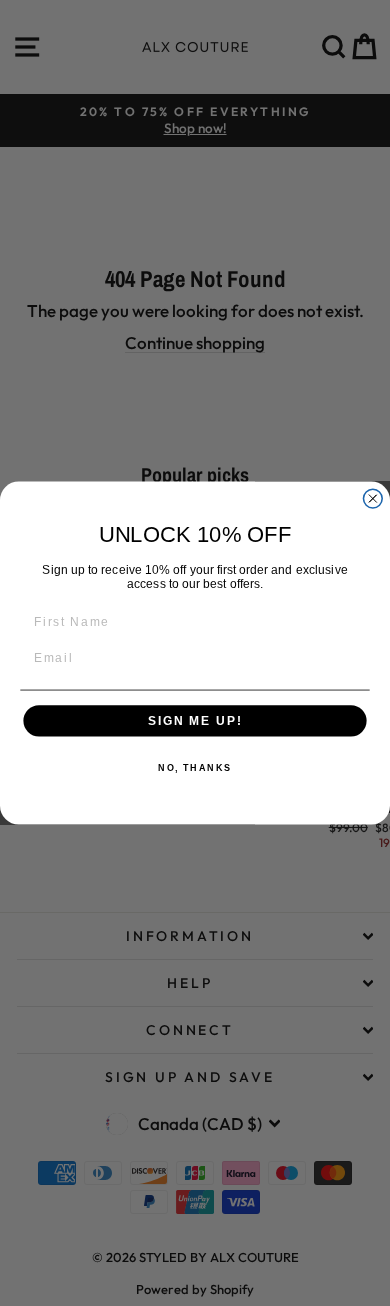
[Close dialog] (372, 498)
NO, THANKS (195, 768)
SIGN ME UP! (195, 720)
